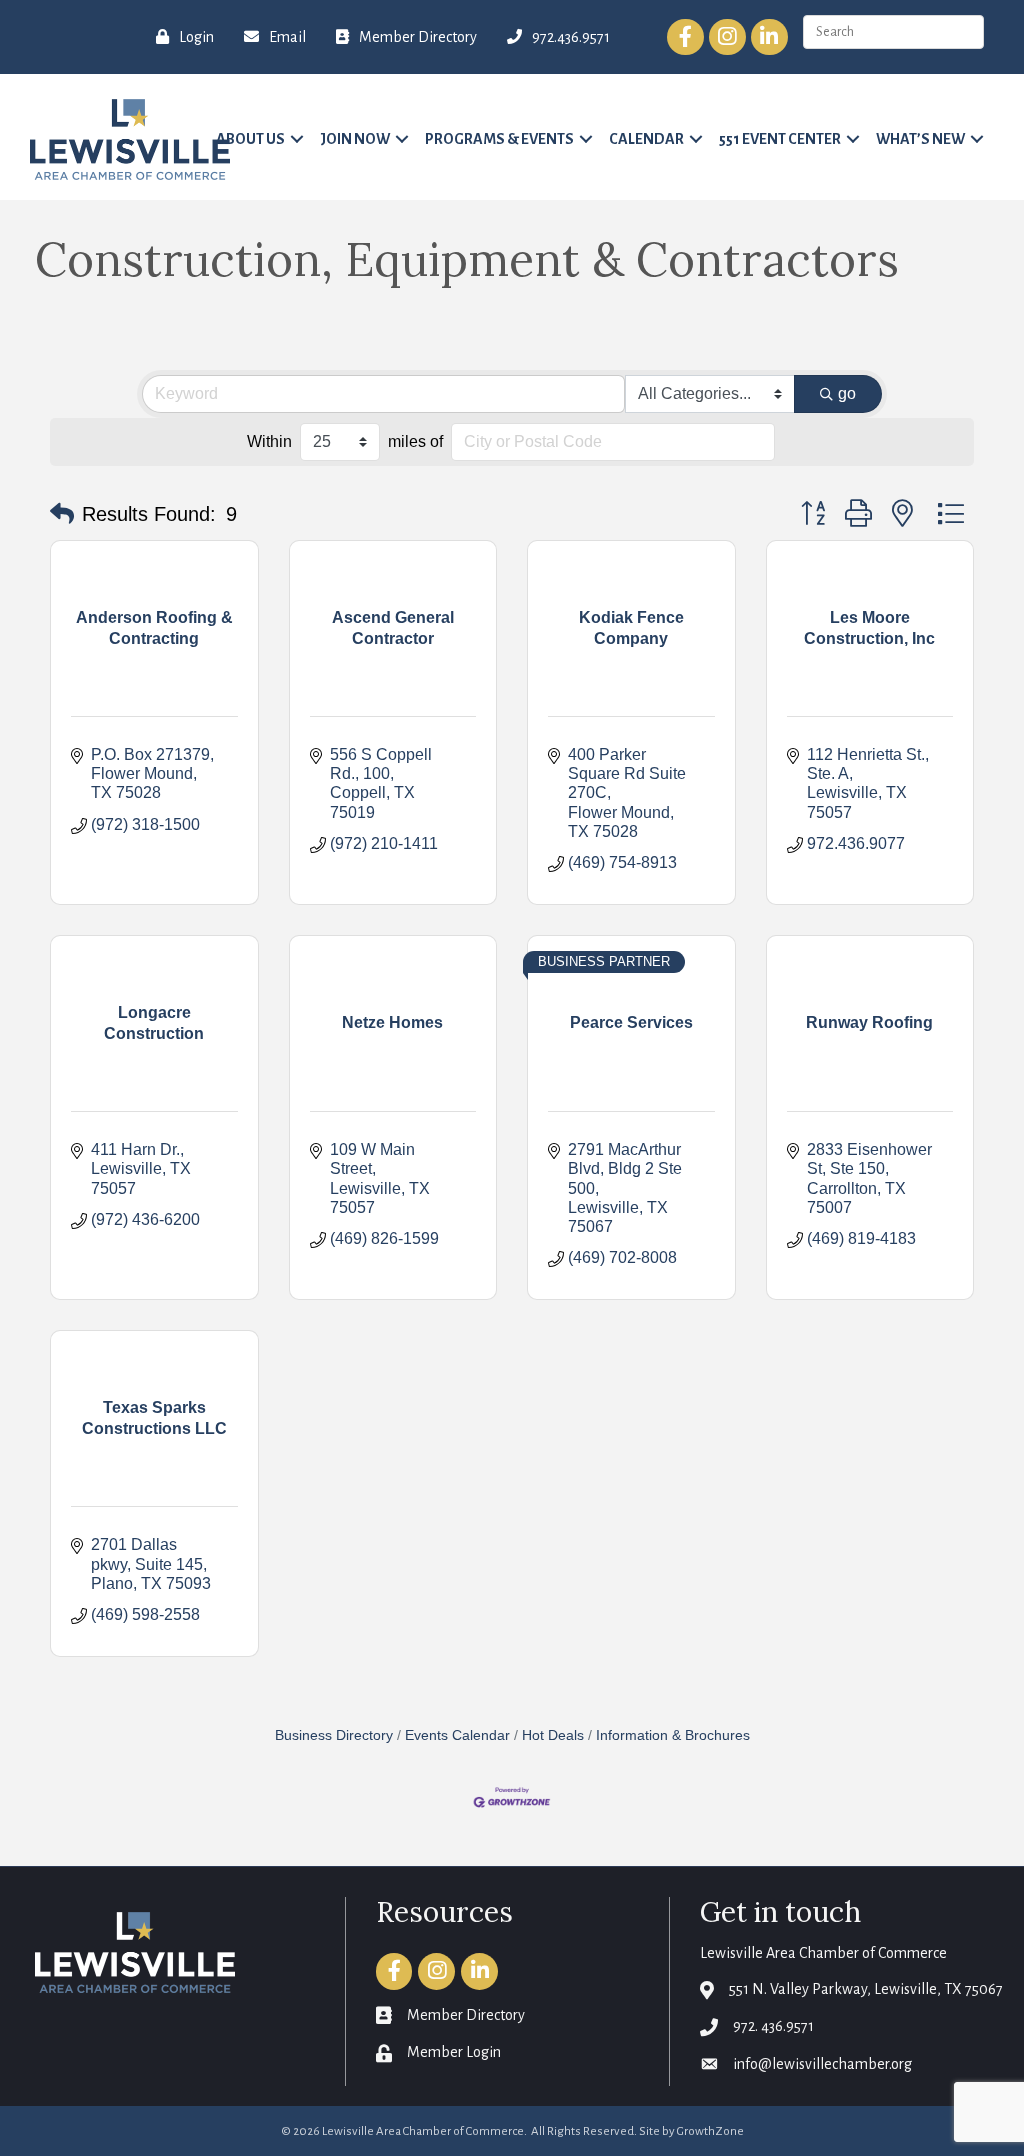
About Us (250, 139)
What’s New (920, 139)
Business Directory (334, 1735)
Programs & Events (499, 139)
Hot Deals (553, 1735)
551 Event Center (780, 139)
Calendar (646, 139)
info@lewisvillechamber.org (822, 2064)
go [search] (847, 393)
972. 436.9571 (773, 2026)
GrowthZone (710, 2131)
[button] (62, 514)
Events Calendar (457, 1735)
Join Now (355, 139)
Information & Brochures (673, 1735)
